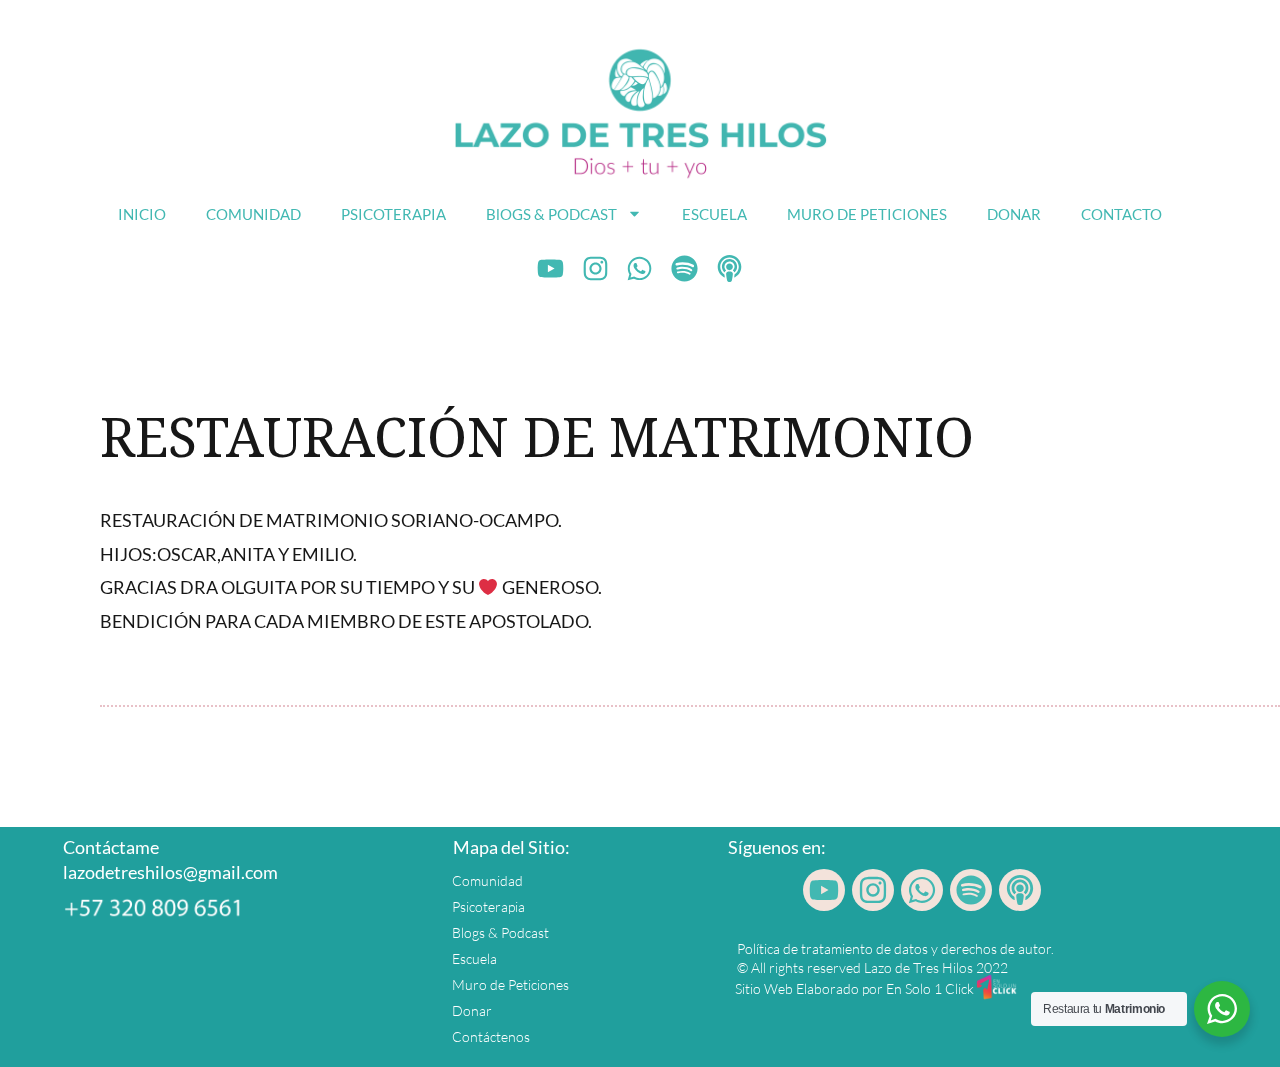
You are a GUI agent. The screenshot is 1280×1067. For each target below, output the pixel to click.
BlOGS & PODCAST (551, 214)
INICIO (142, 214)
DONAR (1014, 214)
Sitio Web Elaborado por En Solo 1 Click (854, 988)
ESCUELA (714, 214)
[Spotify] (685, 269)
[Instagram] (595, 269)
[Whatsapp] (640, 269)
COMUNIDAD (253, 214)
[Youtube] (551, 269)
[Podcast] (730, 269)
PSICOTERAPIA (393, 214)
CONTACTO (1121, 214)
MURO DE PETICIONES (867, 214)
